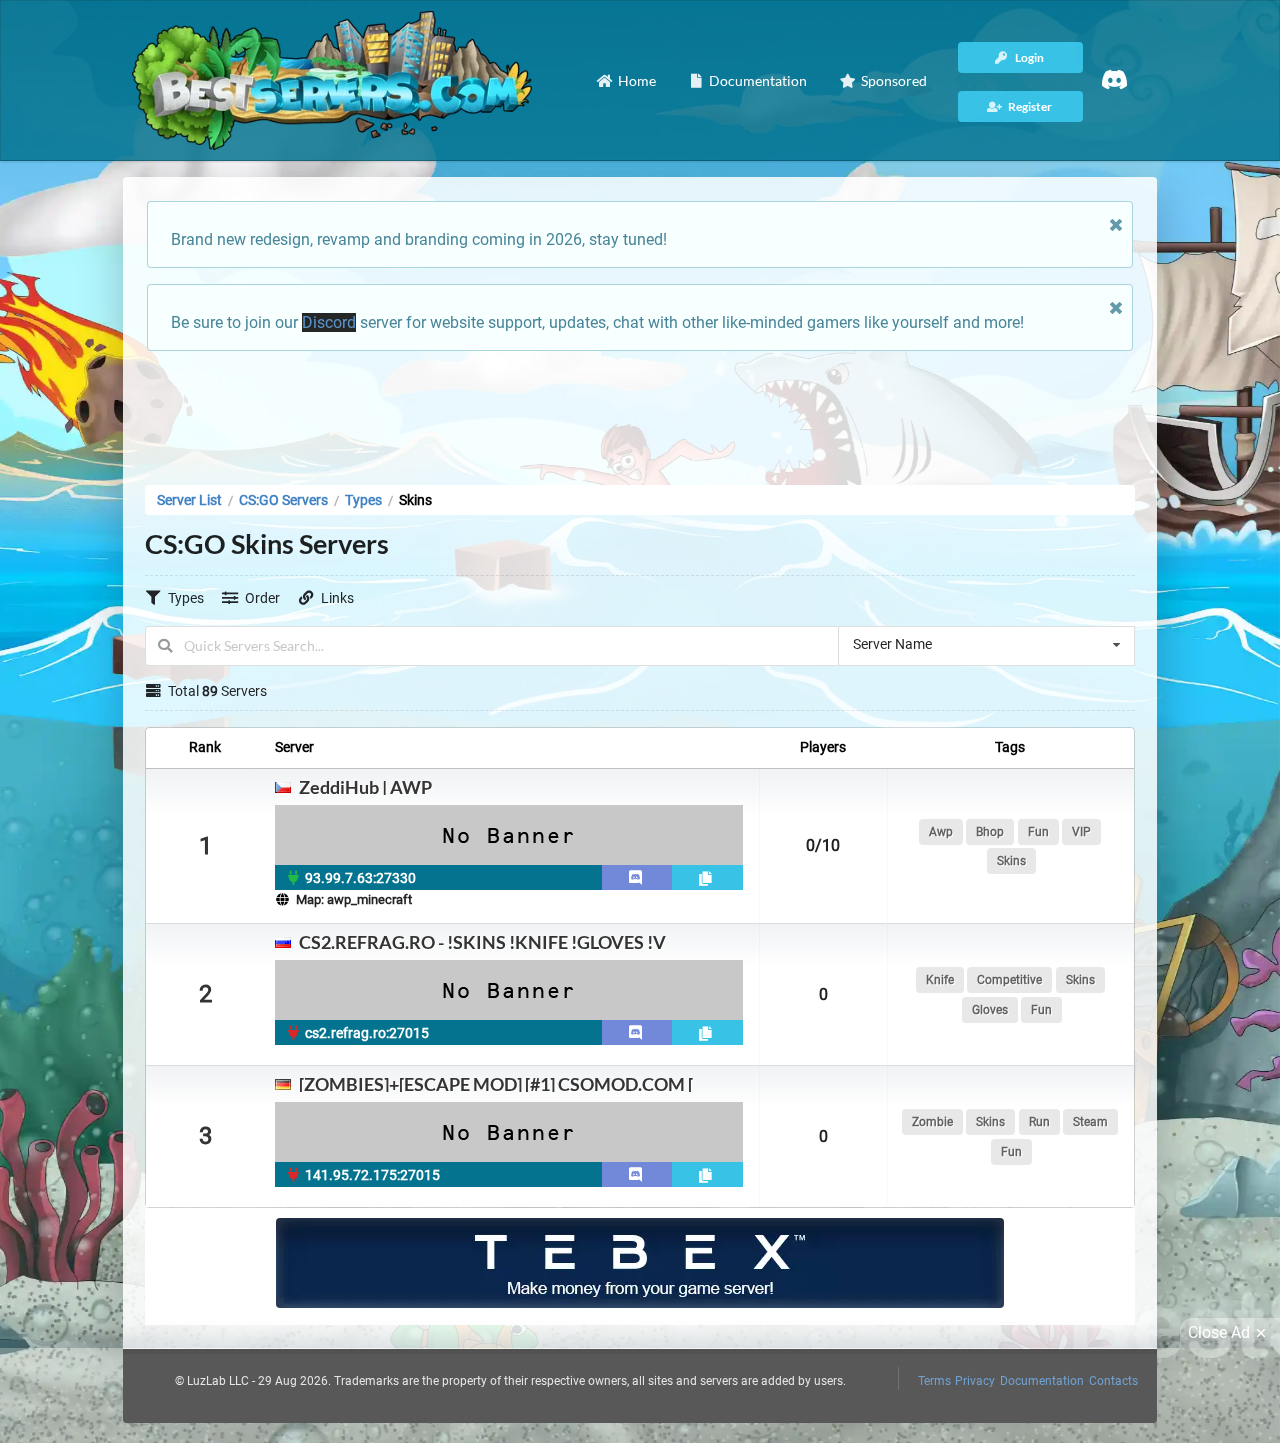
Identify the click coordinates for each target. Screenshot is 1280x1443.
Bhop (990, 832)
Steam (1090, 1122)
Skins (1011, 861)
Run (1039, 1122)
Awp (941, 832)
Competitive (1009, 980)
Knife (940, 980)
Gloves (990, 1010)
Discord (329, 322)
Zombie (932, 1122)
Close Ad (1219, 1332)
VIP (1081, 832)
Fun (1038, 832)
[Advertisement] (640, 412)
